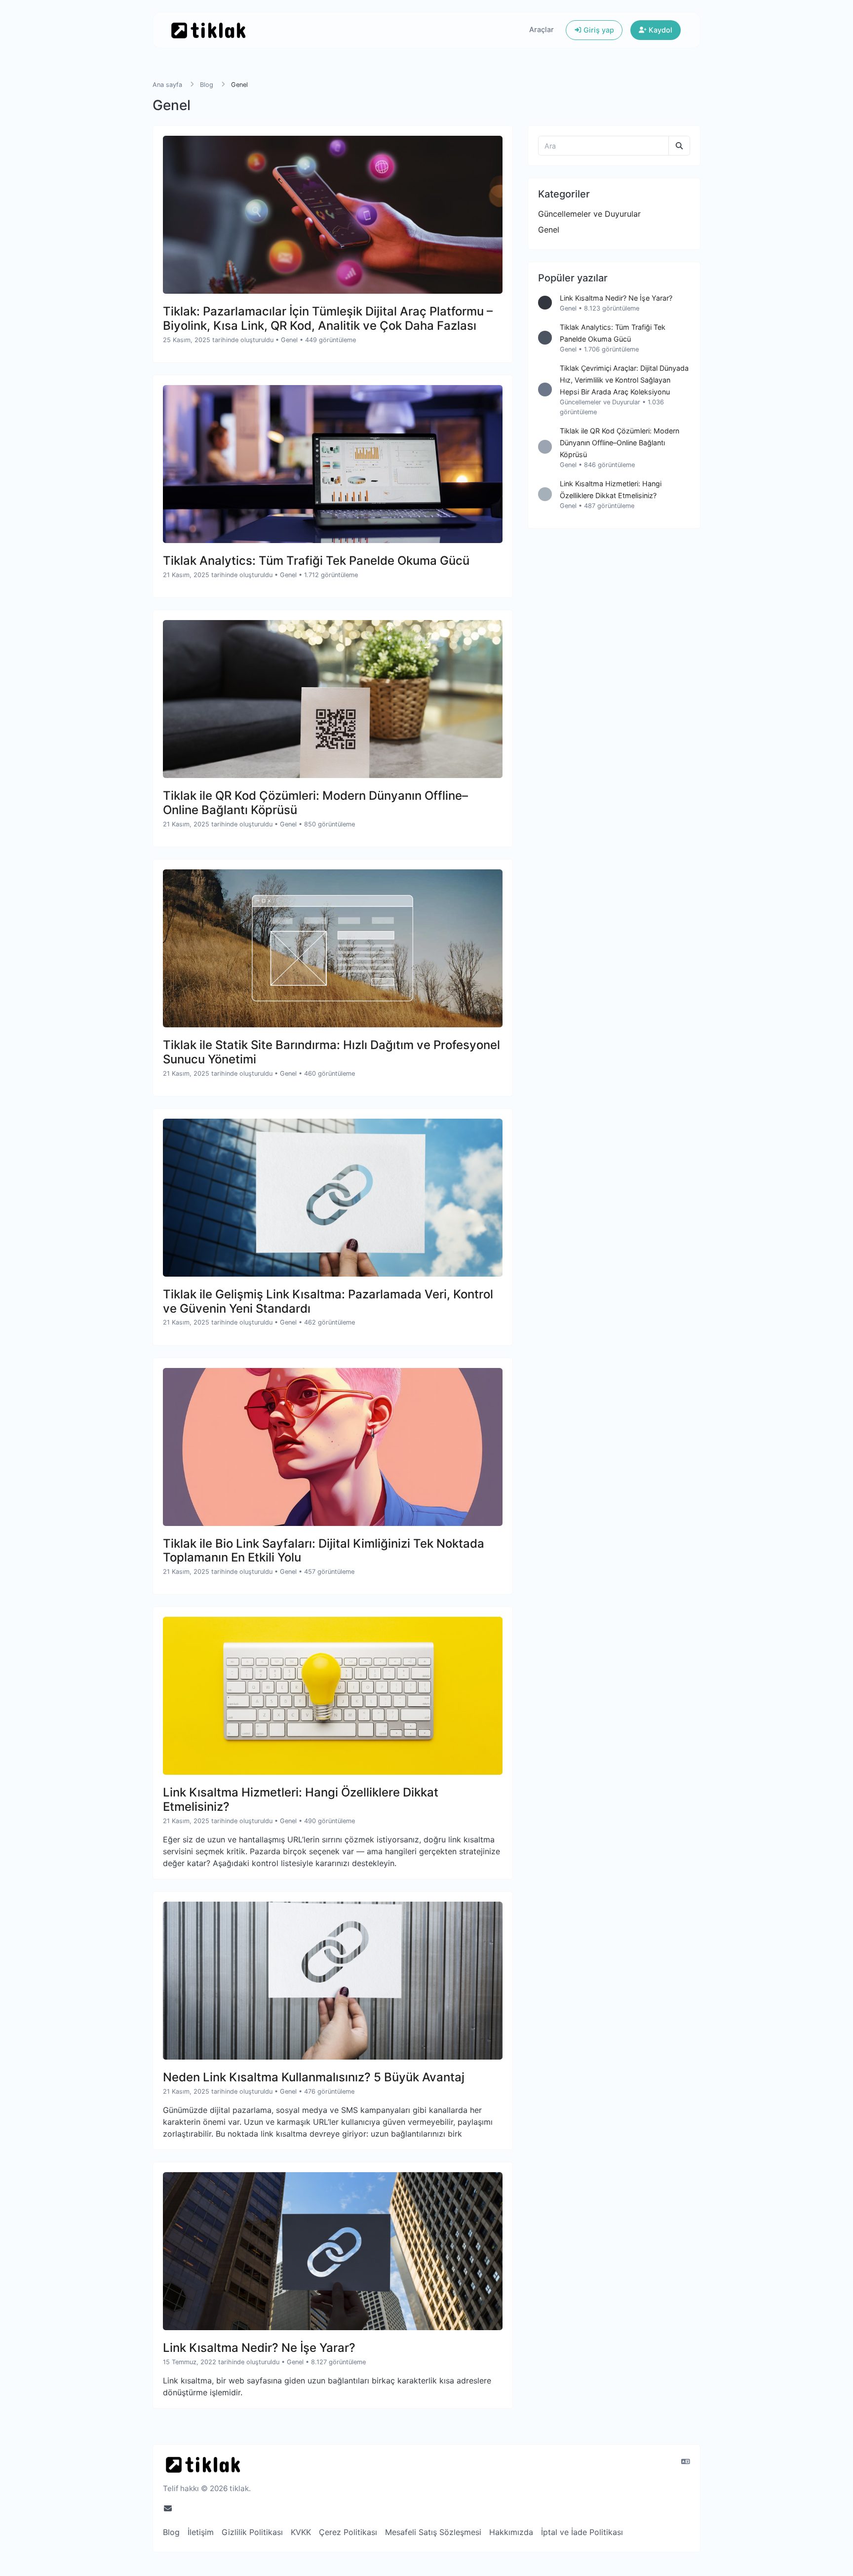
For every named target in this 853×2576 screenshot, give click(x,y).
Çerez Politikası (348, 2532)
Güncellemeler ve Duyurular (589, 214)
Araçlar (542, 29)
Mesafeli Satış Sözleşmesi (433, 2532)
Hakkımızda (511, 2532)
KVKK (301, 2532)
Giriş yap (598, 30)
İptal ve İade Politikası (582, 2532)
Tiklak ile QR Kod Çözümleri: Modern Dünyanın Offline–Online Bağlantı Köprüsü (620, 443)
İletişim (201, 2532)
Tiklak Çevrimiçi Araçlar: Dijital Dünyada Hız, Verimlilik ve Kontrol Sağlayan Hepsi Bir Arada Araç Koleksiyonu (624, 380)
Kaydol (659, 30)
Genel (289, 340)
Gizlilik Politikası (252, 2532)
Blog (207, 85)
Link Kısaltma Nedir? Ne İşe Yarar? (616, 298)
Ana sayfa (167, 85)
